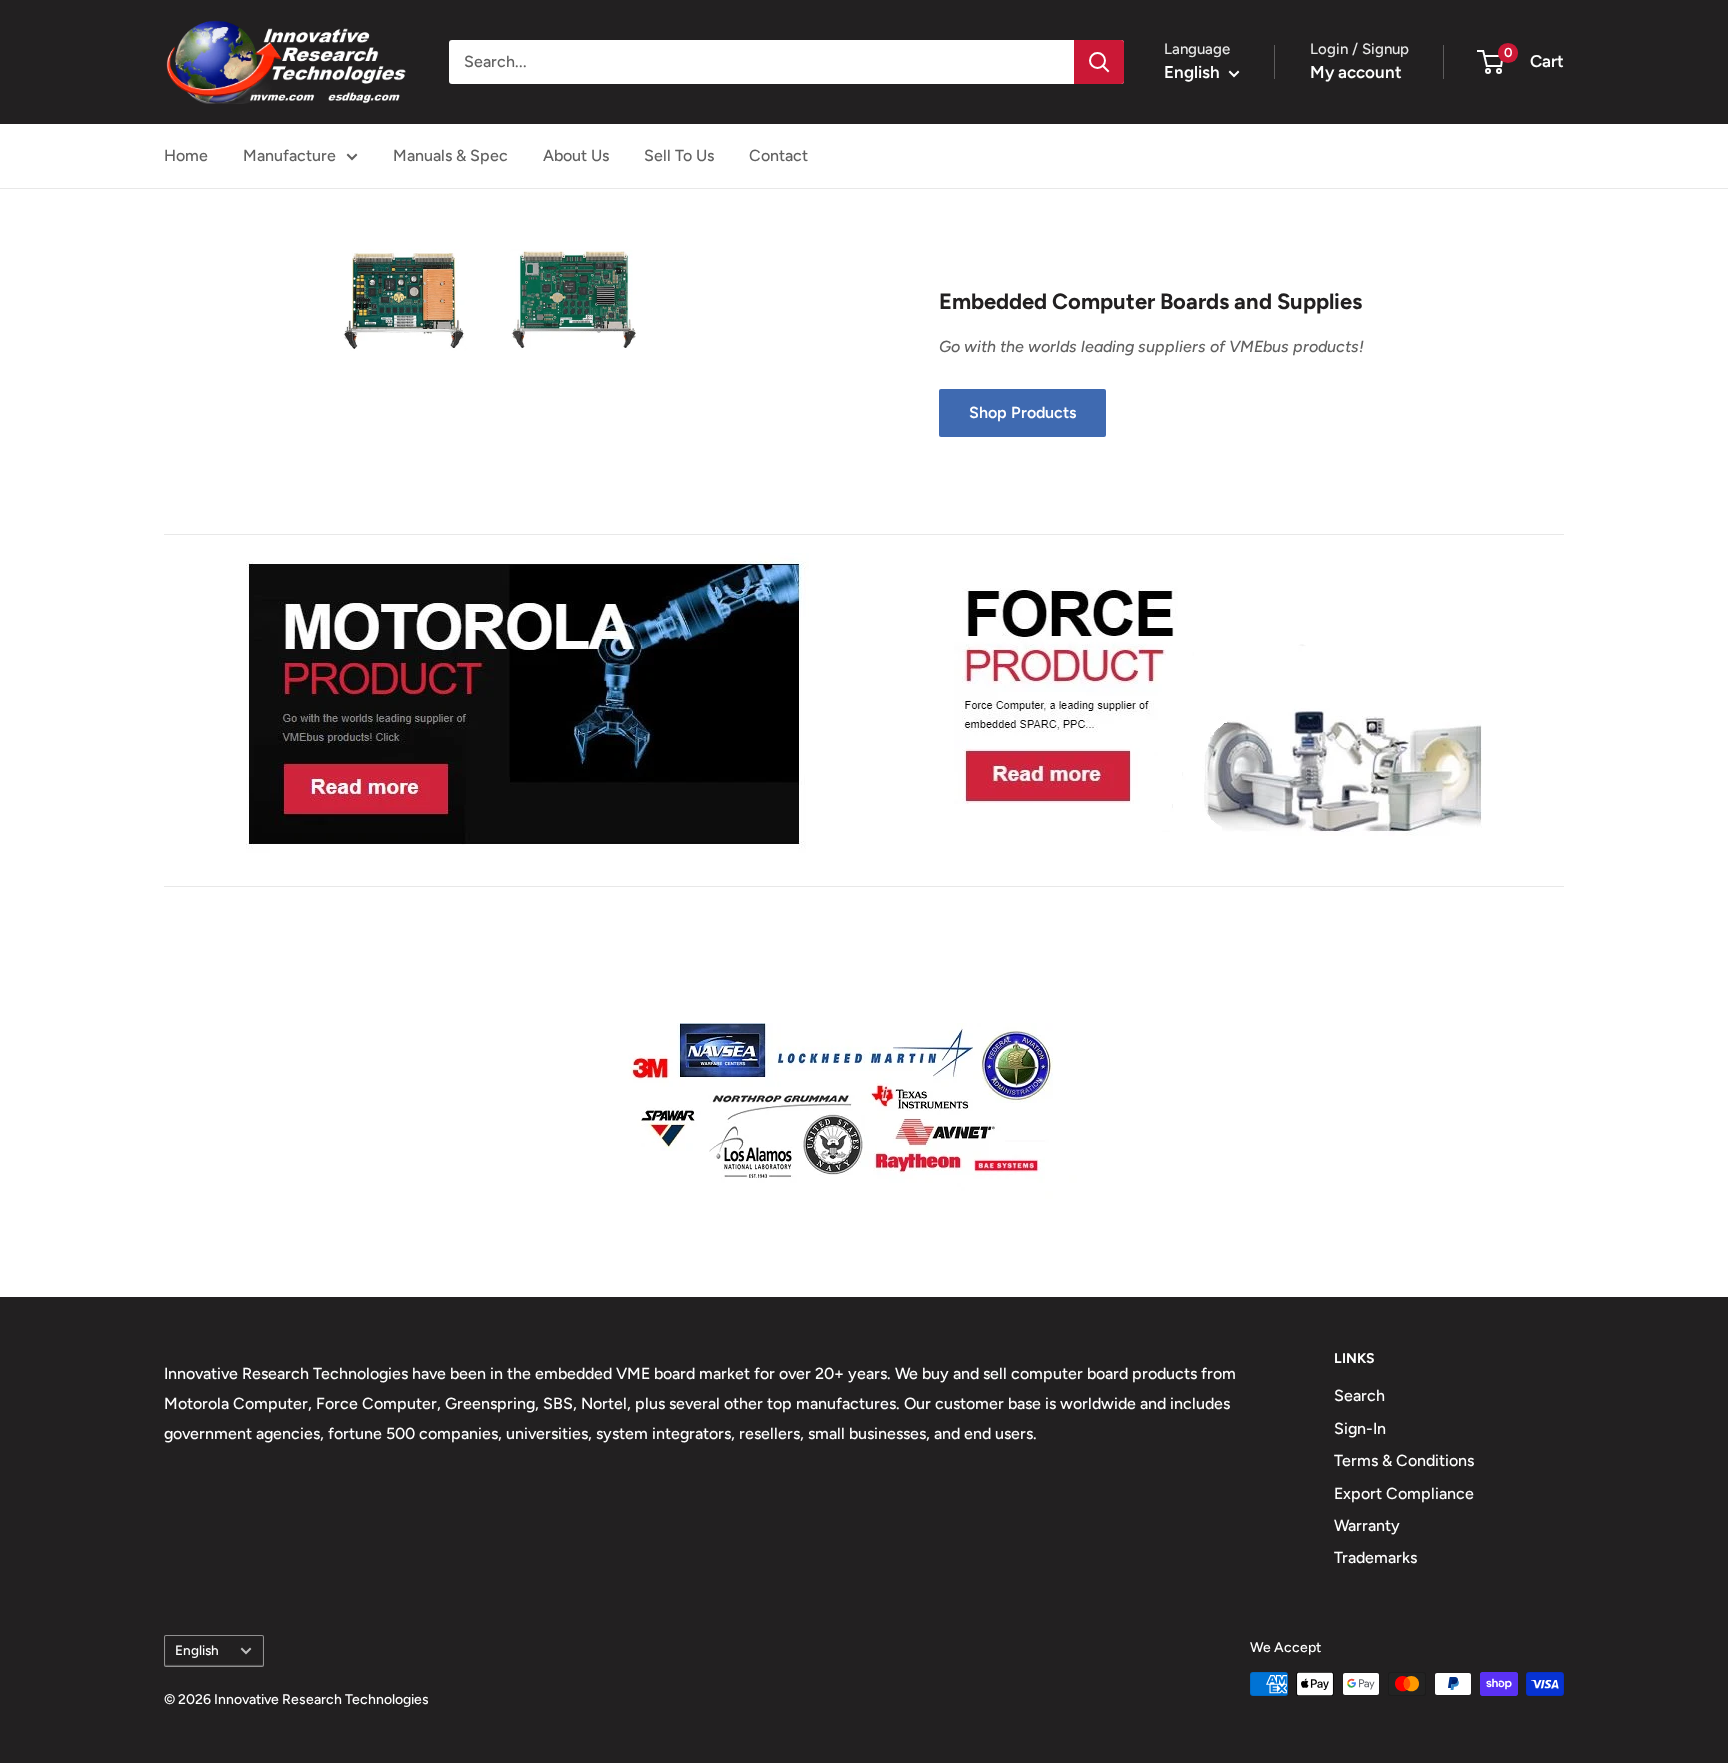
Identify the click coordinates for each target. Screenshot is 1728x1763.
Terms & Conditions (1404, 1460)
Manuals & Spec (450, 155)
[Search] (1099, 62)
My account (1356, 72)
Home (186, 155)
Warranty (1367, 1525)
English (197, 1650)
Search (1359, 1395)
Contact (778, 155)
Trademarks (1375, 1557)
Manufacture (289, 155)
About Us (576, 155)
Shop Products (1022, 412)
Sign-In (1360, 1428)
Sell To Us (679, 155)
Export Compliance (1404, 1493)
